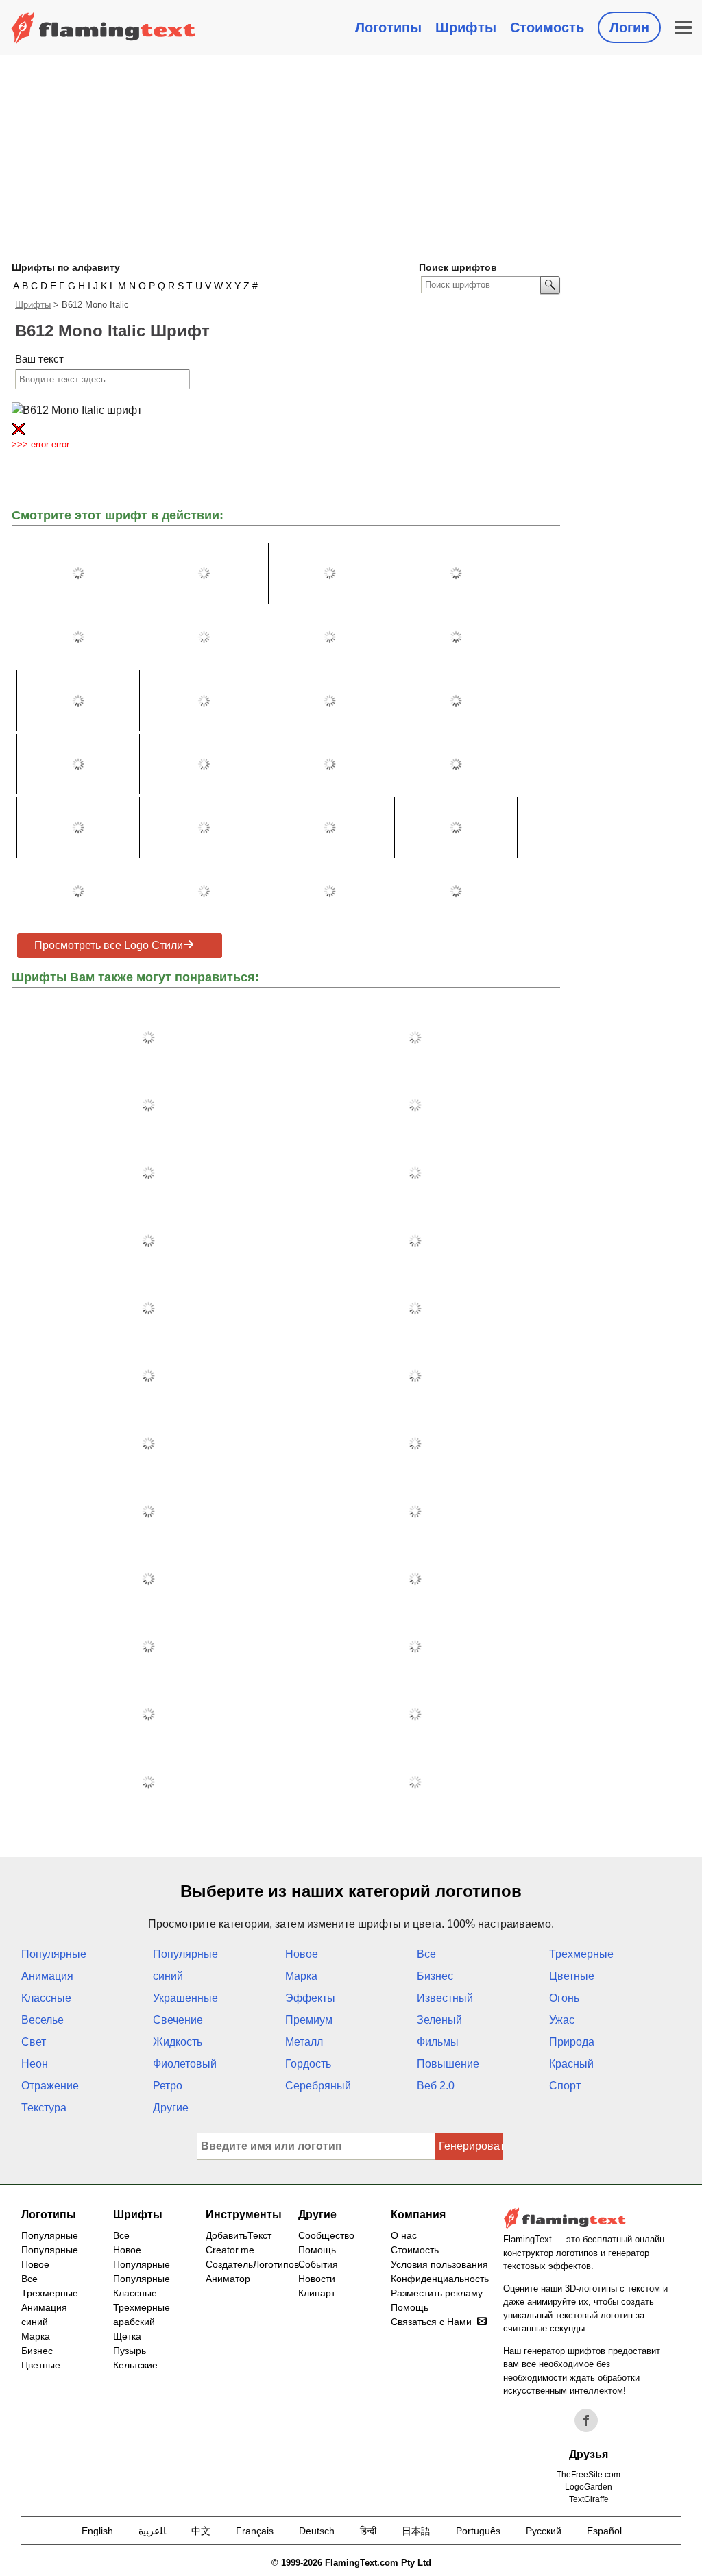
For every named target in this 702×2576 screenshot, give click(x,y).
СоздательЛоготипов (252, 2264)
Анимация (47, 1976)
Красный (571, 2064)
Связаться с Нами (431, 2322)
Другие (171, 2108)
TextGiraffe (589, 2499)
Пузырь (130, 2351)
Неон (35, 2064)
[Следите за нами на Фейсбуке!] (586, 2420)
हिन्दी (368, 2531)
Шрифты (466, 27)
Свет (34, 2042)
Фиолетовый (185, 2064)
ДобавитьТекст (239, 2235)
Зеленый (439, 2020)
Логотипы (388, 27)
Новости (317, 2279)
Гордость (308, 2064)
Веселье (43, 2020)
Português (478, 2531)
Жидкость (178, 2042)
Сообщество (326, 2235)
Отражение (50, 2086)
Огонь (564, 1998)
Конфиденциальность (440, 2279)
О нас (404, 2235)
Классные (46, 1998)
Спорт (565, 2086)
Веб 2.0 (436, 2086)
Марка (301, 1976)
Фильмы (438, 2042)
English (97, 2531)
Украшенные (185, 1998)
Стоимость (547, 27)
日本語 (416, 2531)
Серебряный (318, 2086)
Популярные (54, 1954)
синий (168, 1976)
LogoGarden (589, 2487)
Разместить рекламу (437, 2293)
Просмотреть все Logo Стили (109, 945)
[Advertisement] (351, 158)
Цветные (572, 1976)
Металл (304, 2042)
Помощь (317, 2250)
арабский (134, 2322)
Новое (302, 1954)
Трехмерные (581, 1954)
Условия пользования (439, 2264)
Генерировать (471, 2146)
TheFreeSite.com (589, 2475)
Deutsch (317, 2531)
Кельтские (135, 2365)
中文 (201, 2531)
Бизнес (435, 1976)
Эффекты (310, 1998)
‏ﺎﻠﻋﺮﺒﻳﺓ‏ (152, 2531)
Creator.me (230, 2250)
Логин (629, 27)
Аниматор (228, 2279)
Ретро (168, 2086)
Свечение (178, 2020)
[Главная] (104, 27)
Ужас (562, 2020)
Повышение (448, 2064)
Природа (572, 2042)
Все (426, 1954)
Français (255, 2531)
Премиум (309, 2020)
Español (604, 2531)
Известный (445, 1998)
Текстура (44, 2108)
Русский (544, 2531)
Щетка (127, 2336)
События (318, 2264)
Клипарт (317, 2293)
